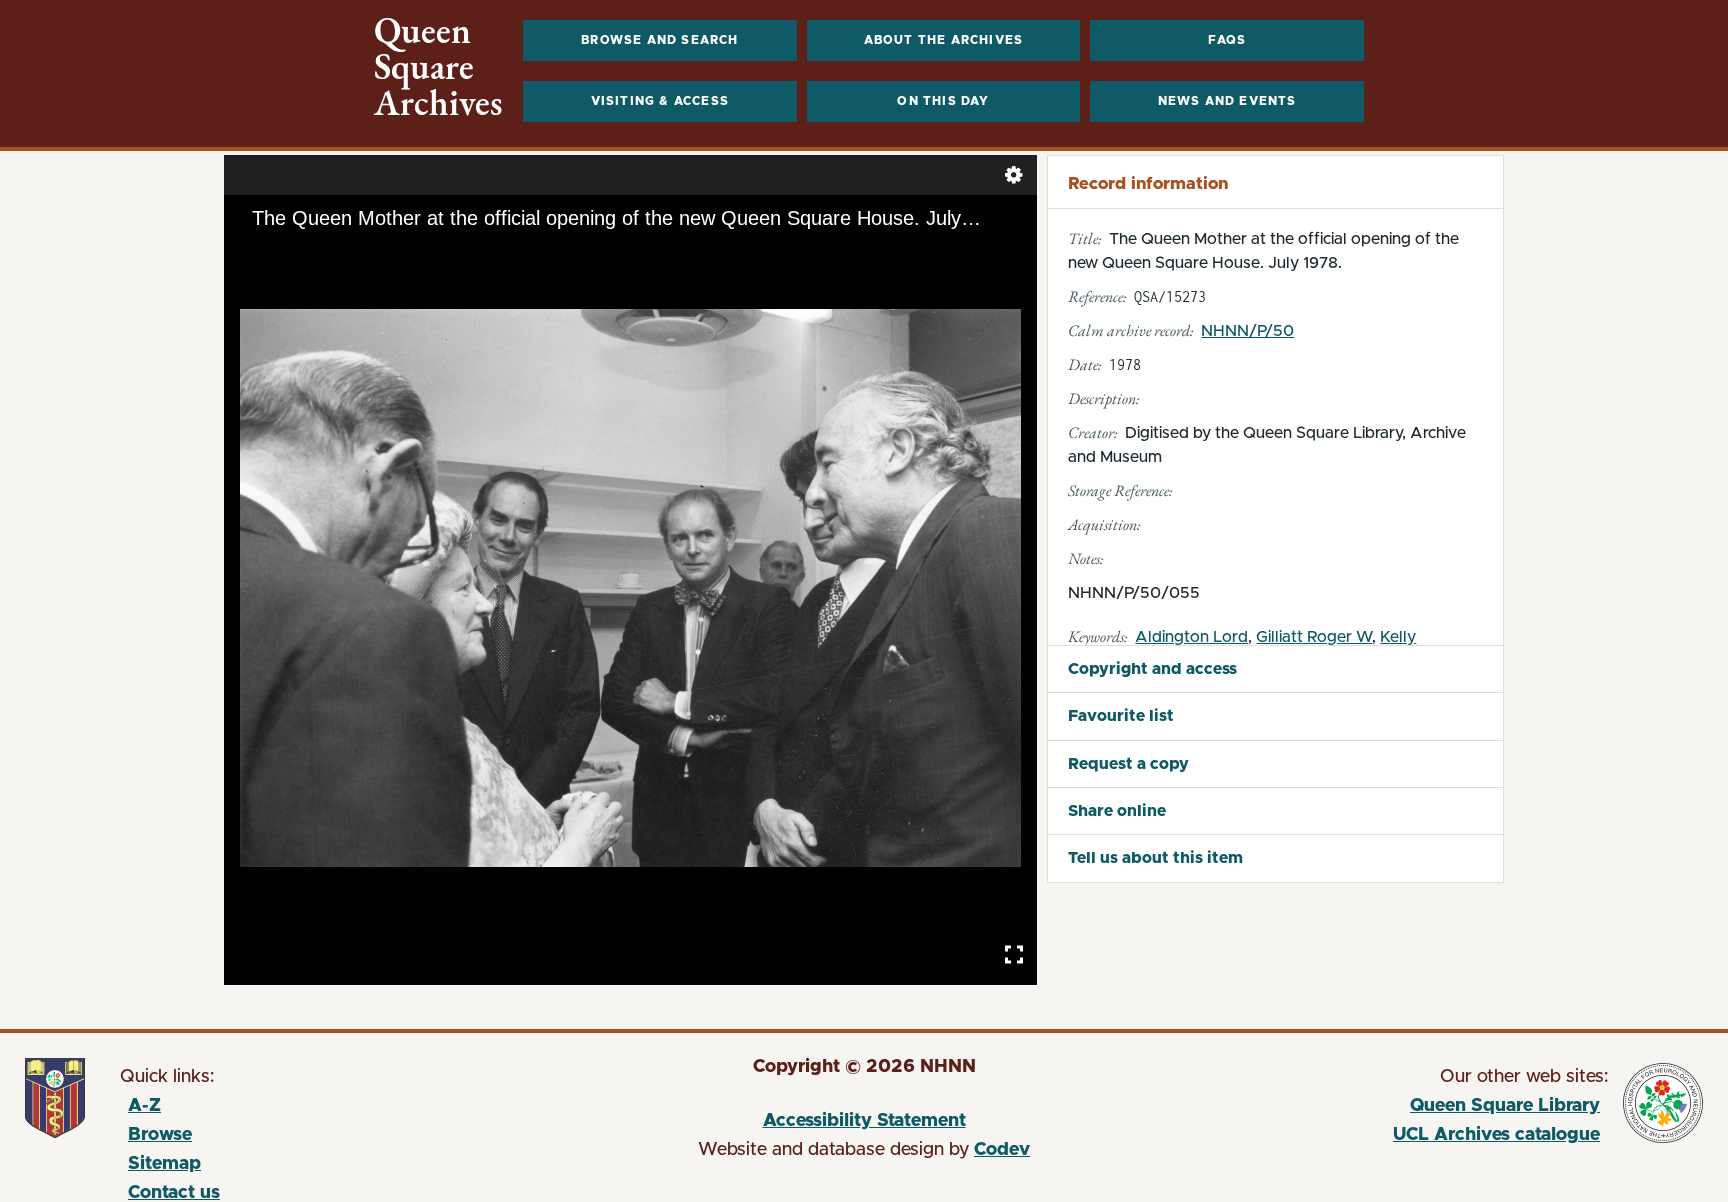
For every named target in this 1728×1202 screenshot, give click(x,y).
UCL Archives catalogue (1381, 1138)
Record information (1148, 183)
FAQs (1227, 40)
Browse (160, 1135)
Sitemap (164, 1164)
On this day (943, 101)
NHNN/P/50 (1247, 331)
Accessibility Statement (864, 1121)
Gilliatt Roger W (1314, 637)
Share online (1117, 811)
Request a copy (1128, 764)
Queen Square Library (1381, 1109)
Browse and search (659, 40)
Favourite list (1121, 716)
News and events (1227, 101)
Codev (1002, 1150)
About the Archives (944, 40)
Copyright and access (1152, 669)
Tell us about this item (1155, 858)
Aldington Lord (1191, 637)
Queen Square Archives (438, 67)
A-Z (144, 1106)
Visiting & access (660, 101)
